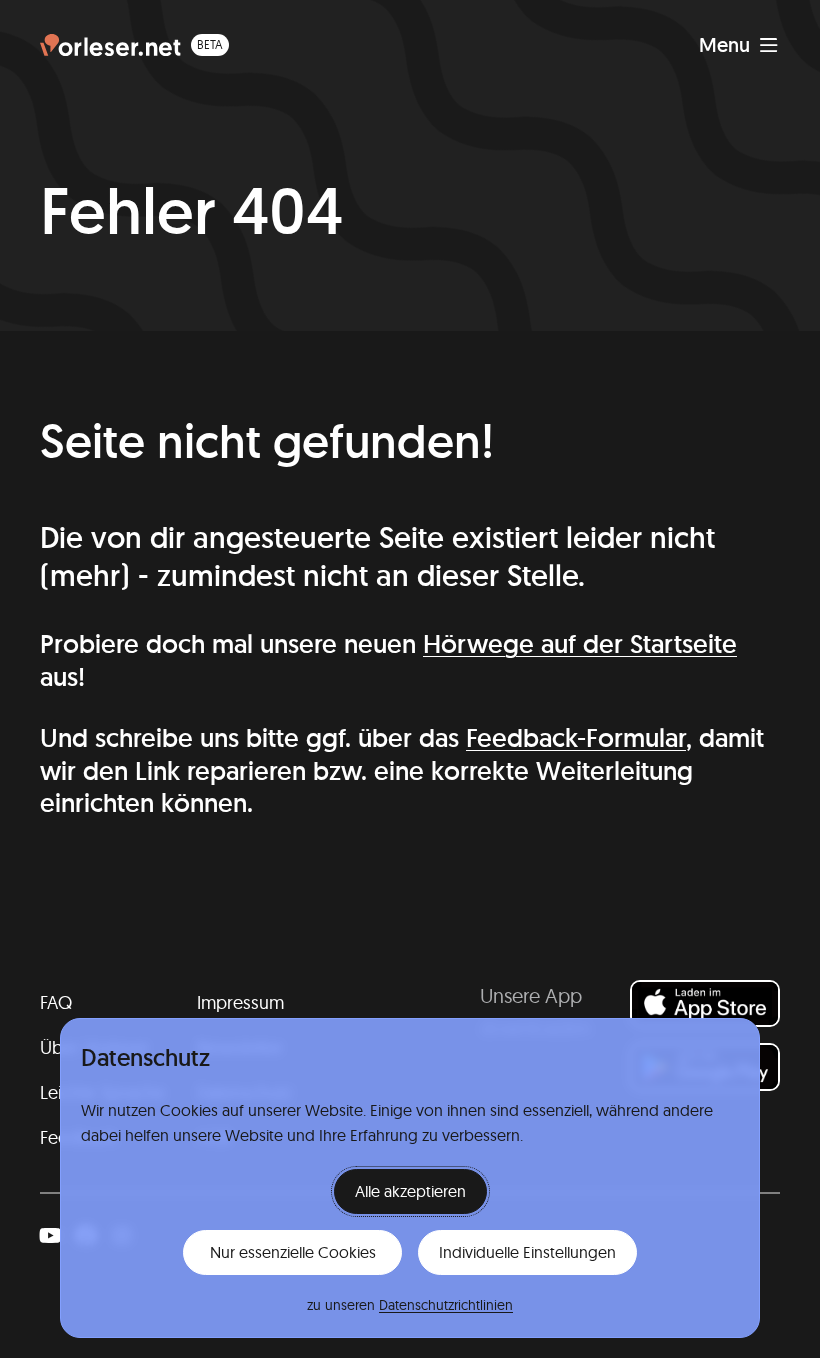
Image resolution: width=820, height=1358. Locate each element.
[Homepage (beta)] (134, 45)
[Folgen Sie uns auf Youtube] (50, 1236)
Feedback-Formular (576, 737)
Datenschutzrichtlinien (446, 1305)
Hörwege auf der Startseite (580, 643)
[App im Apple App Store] (705, 1003)
